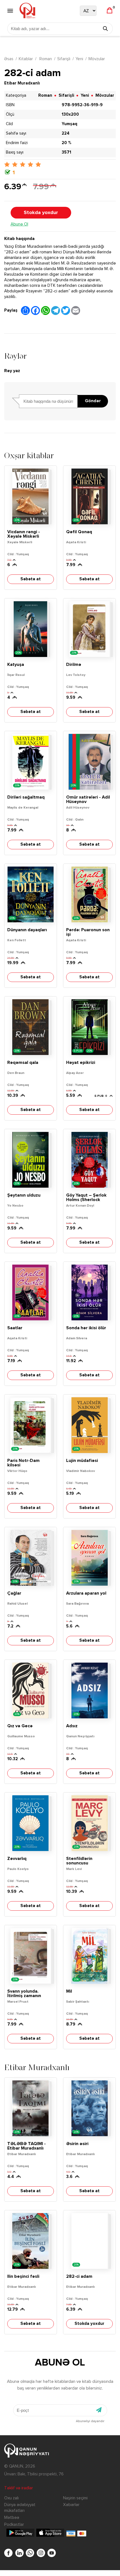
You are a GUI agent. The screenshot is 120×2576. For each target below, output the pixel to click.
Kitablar (26, 59)
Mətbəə (12, 2518)
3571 (66, 152)
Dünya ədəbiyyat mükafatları (20, 2508)
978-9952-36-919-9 (82, 105)
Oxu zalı (11, 2498)
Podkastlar (14, 2525)
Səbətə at (31, 579)
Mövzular (97, 59)
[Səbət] (110, 11)
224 (66, 133)
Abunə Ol (19, 224)
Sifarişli (64, 59)
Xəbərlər (71, 2505)
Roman (45, 59)
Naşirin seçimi (75, 2498)
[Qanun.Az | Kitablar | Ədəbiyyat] (27, 11)
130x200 (70, 114)
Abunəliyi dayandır (90, 2421)
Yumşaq (69, 124)
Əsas (9, 59)
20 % (66, 143)
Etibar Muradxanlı (22, 83)
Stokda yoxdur (41, 213)
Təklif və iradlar (19, 2488)
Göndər (93, 401)
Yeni (79, 59)
